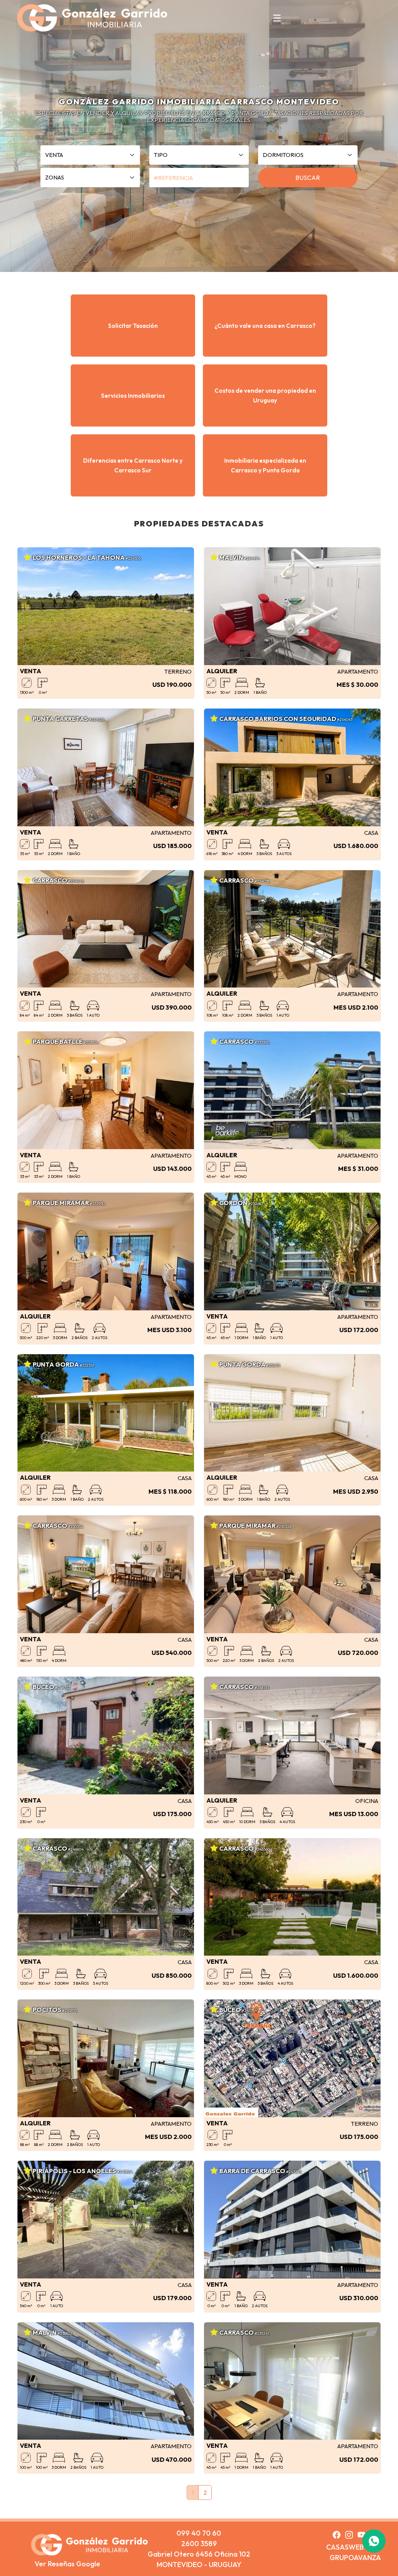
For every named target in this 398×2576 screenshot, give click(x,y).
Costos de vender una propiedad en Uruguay (265, 395)
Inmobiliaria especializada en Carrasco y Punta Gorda (265, 465)
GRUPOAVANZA (355, 2558)
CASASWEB (345, 2547)
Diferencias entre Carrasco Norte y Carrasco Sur (133, 465)
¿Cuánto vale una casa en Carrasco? (265, 326)
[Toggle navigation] (277, 18)
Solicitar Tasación (133, 326)
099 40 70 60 (199, 2533)
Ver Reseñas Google (67, 2564)
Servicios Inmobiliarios (133, 396)
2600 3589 (199, 2544)
